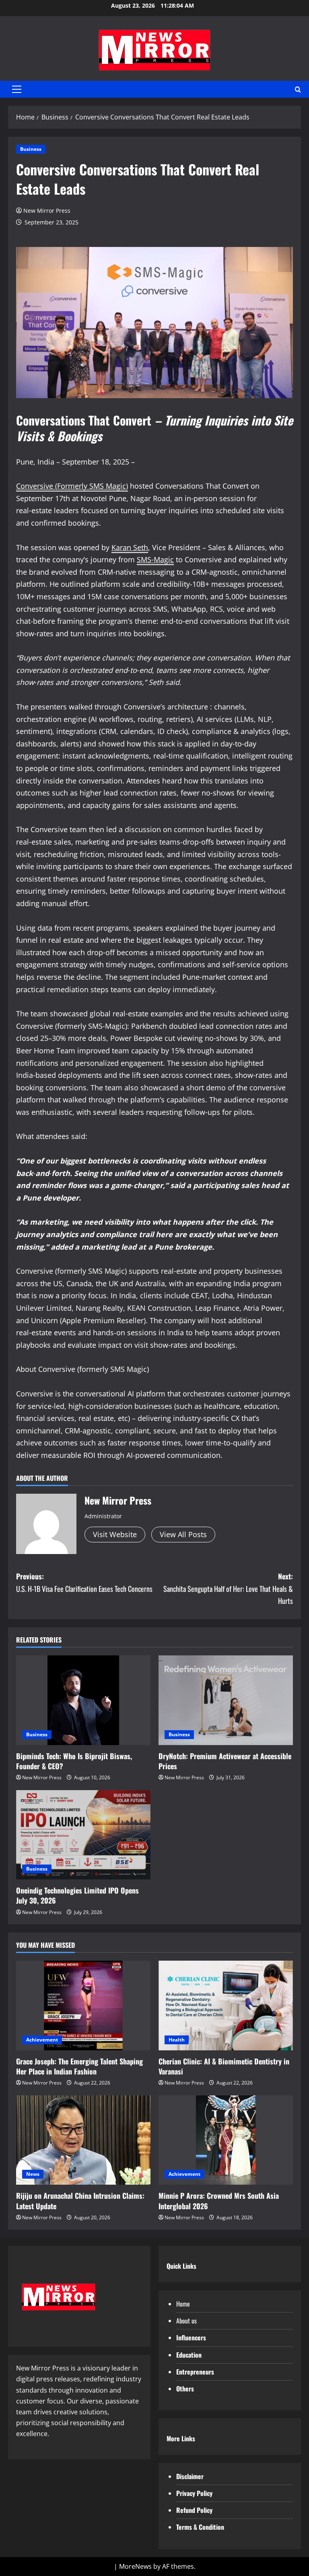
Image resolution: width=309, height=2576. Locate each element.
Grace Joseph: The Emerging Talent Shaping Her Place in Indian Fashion (79, 2066)
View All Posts (183, 1534)
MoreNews (135, 2566)
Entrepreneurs (195, 2372)
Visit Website (115, 1534)
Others (185, 2389)
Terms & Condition (200, 2527)
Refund (186, 2510)
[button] (17, 89)
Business (31, 149)
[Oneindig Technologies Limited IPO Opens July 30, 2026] (83, 1835)
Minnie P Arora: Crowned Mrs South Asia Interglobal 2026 (219, 2201)
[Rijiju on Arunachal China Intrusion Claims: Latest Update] (83, 2140)
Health (177, 2040)
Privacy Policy (194, 2493)
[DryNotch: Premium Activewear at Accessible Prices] (226, 1700)
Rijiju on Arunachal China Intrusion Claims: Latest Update (80, 2201)
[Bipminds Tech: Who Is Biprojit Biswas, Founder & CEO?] (83, 1700)
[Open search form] (298, 89)
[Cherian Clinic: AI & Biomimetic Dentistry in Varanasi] (226, 2005)
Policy (205, 2510)
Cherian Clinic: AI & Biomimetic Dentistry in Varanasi (224, 2066)
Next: (228, 1588)
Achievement (42, 2040)
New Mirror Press (47, 211)
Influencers (191, 2338)
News (33, 2174)
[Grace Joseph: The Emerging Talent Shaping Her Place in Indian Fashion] (83, 2005)
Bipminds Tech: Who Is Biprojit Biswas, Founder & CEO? (74, 1761)
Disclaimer (190, 2476)
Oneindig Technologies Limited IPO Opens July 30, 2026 (77, 1895)
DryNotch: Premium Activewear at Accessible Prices (225, 1761)
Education (189, 2355)
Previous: (84, 1582)
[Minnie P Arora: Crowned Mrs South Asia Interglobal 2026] (226, 2140)
